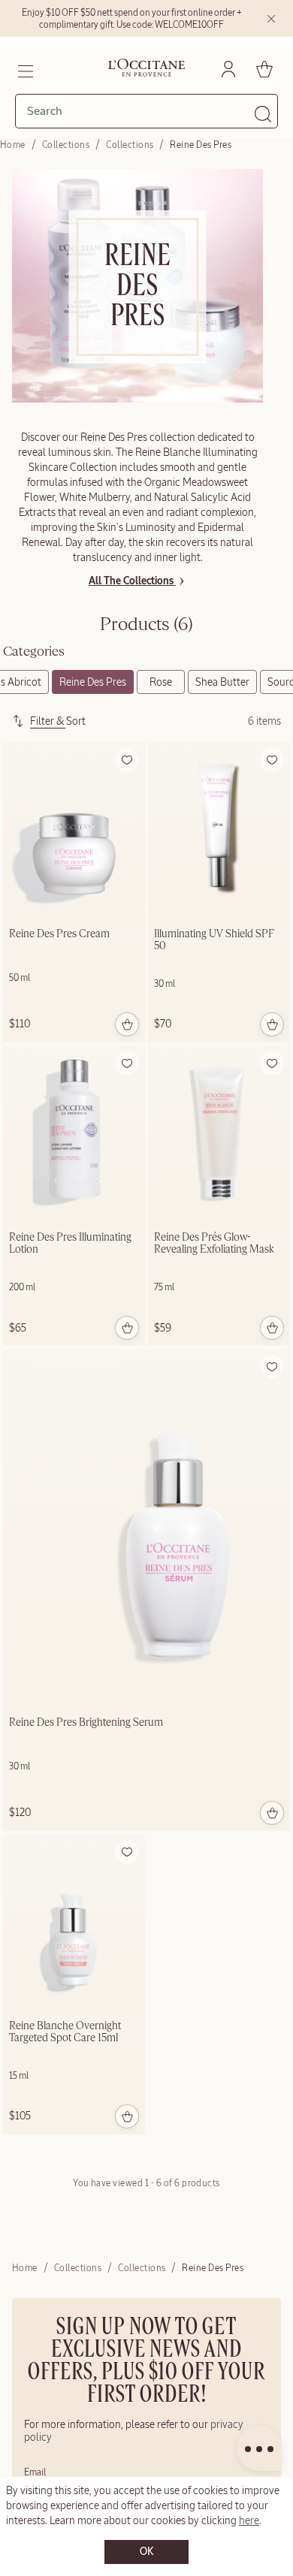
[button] (127, 760)
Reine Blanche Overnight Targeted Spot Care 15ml (65, 2032)
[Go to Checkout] (264, 69)
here (249, 2520)
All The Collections (132, 581)
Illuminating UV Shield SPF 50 (214, 940)
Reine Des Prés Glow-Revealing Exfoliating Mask (214, 1244)
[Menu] (24, 69)
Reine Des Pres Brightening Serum (86, 1723)
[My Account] (228, 69)
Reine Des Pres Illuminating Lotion (70, 1244)
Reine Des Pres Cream (59, 934)
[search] (140, 111)
